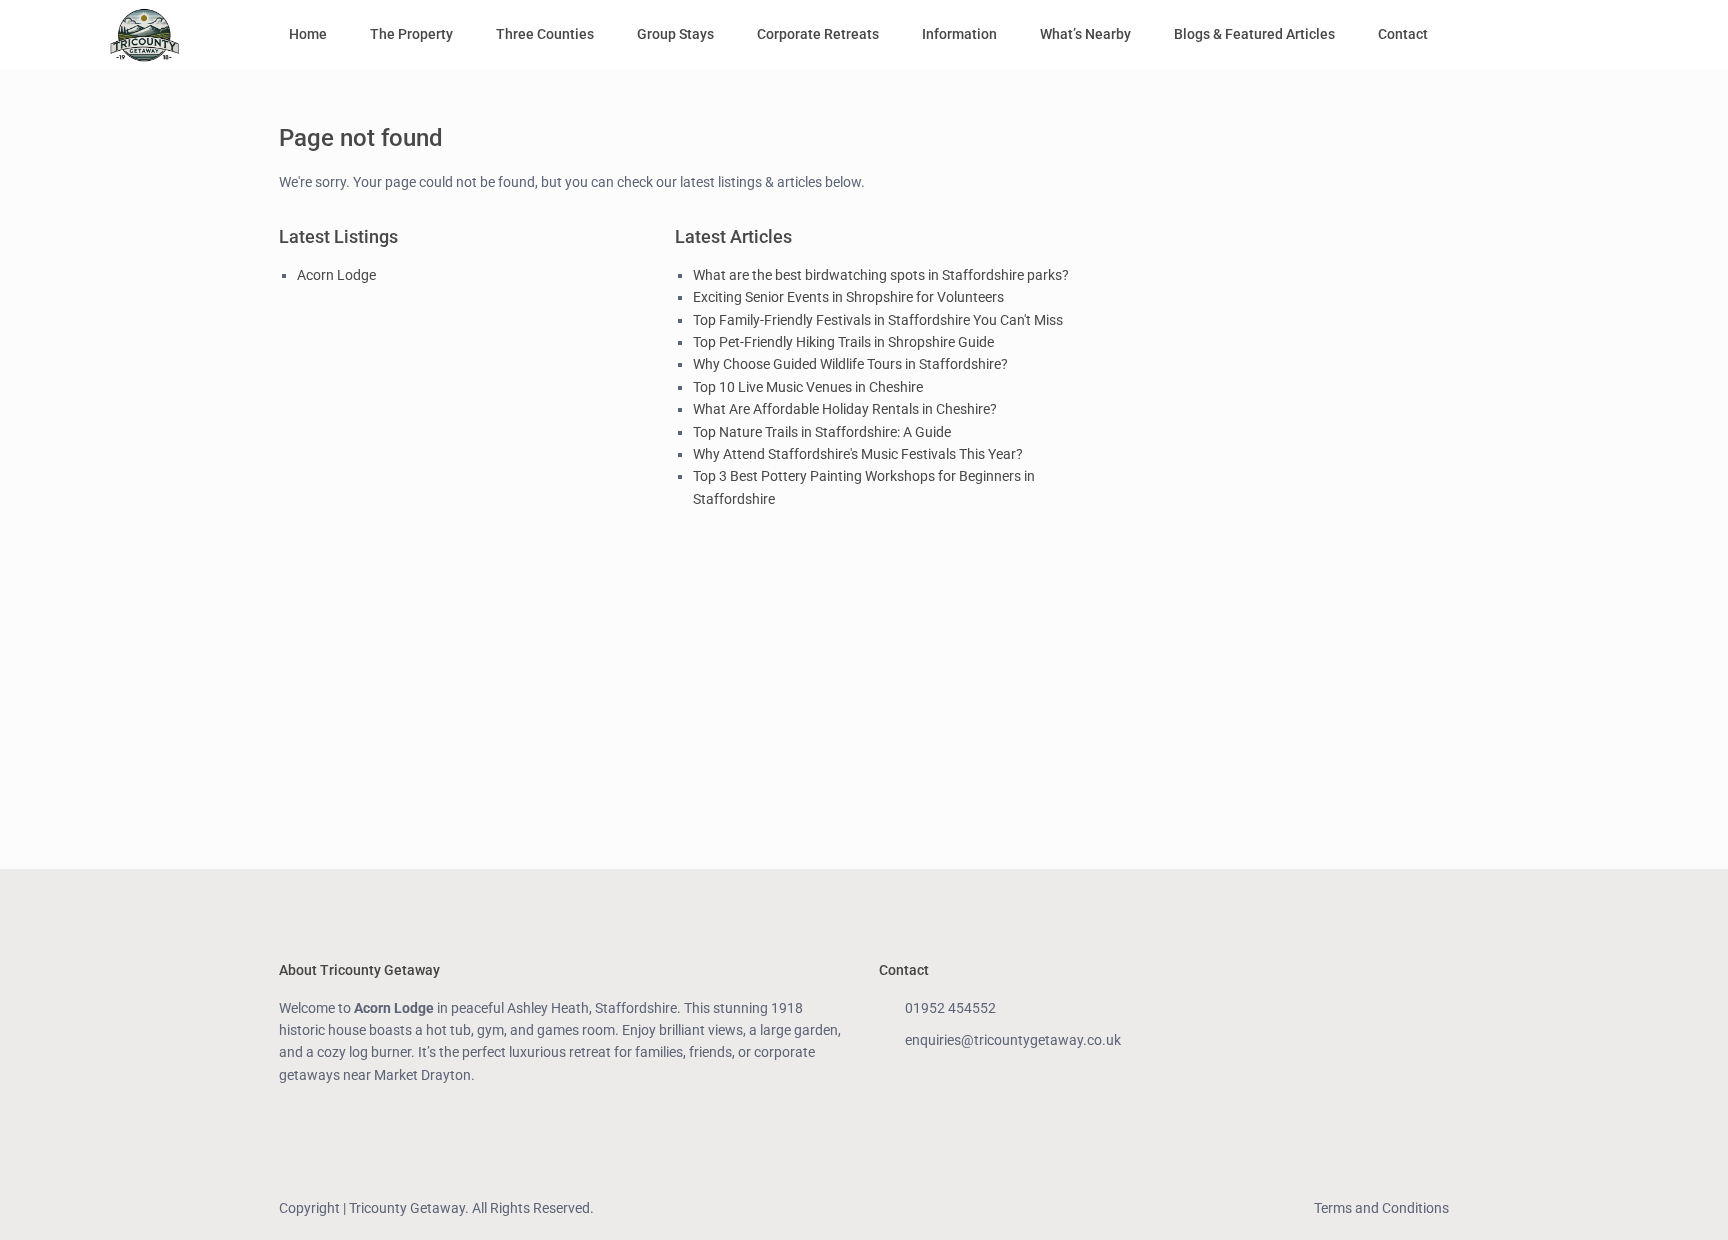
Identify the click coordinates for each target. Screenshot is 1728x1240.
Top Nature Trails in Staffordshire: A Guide (822, 432)
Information (959, 34)
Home (308, 34)
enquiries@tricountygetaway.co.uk (1013, 1040)
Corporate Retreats (818, 34)
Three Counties (545, 34)
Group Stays (675, 34)
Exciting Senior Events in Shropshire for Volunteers (848, 297)
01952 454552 (950, 1008)
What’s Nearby (1085, 34)
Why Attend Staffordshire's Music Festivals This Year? (858, 454)
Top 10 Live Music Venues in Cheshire (808, 387)
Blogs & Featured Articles (1254, 34)
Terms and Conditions (1381, 1208)
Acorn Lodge (336, 275)
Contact (1403, 34)
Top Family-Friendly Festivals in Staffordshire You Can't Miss (878, 320)
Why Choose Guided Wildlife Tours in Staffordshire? (850, 364)
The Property (411, 34)
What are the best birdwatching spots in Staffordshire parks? (881, 275)
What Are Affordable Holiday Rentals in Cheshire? (845, 409)
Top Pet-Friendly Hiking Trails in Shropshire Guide (843, 342)
